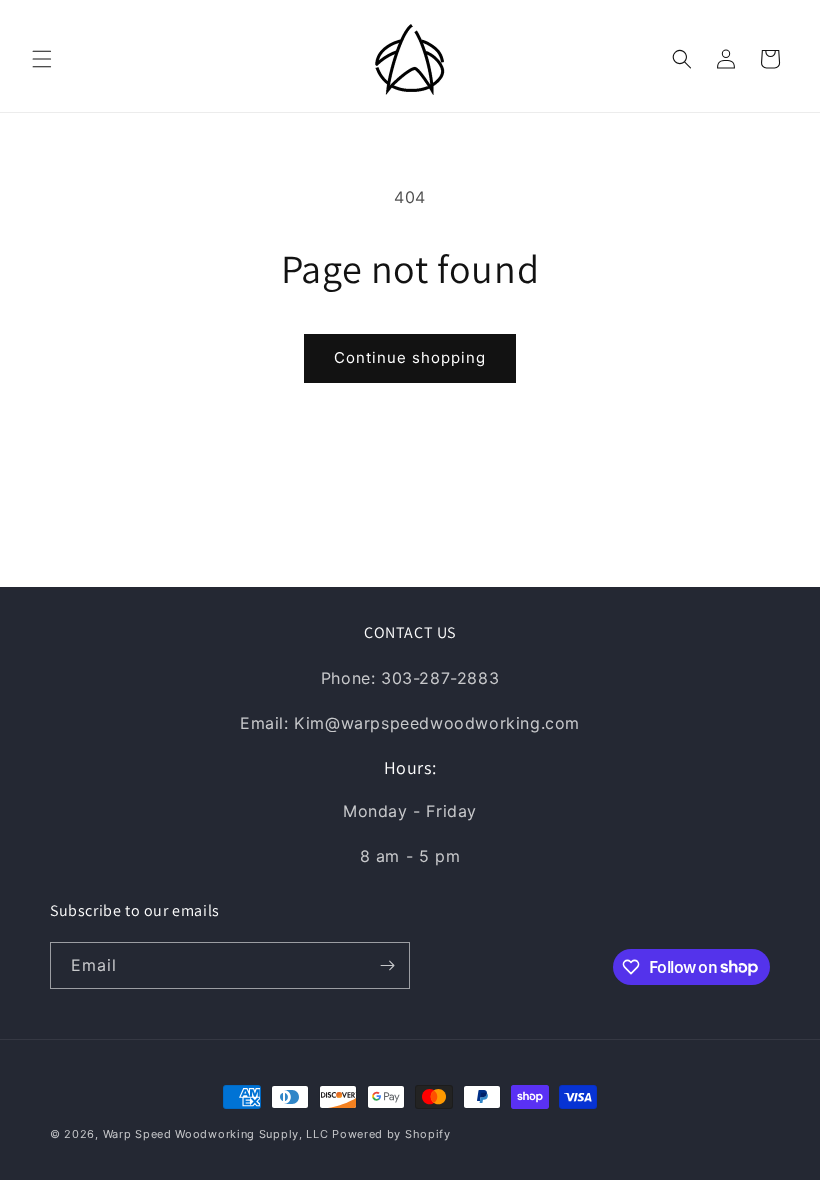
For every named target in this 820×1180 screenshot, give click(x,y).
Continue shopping (410, 357)
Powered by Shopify (391, 1134)
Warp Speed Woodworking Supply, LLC (216, 1134)
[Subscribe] (387, 965)
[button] (42, 59)
